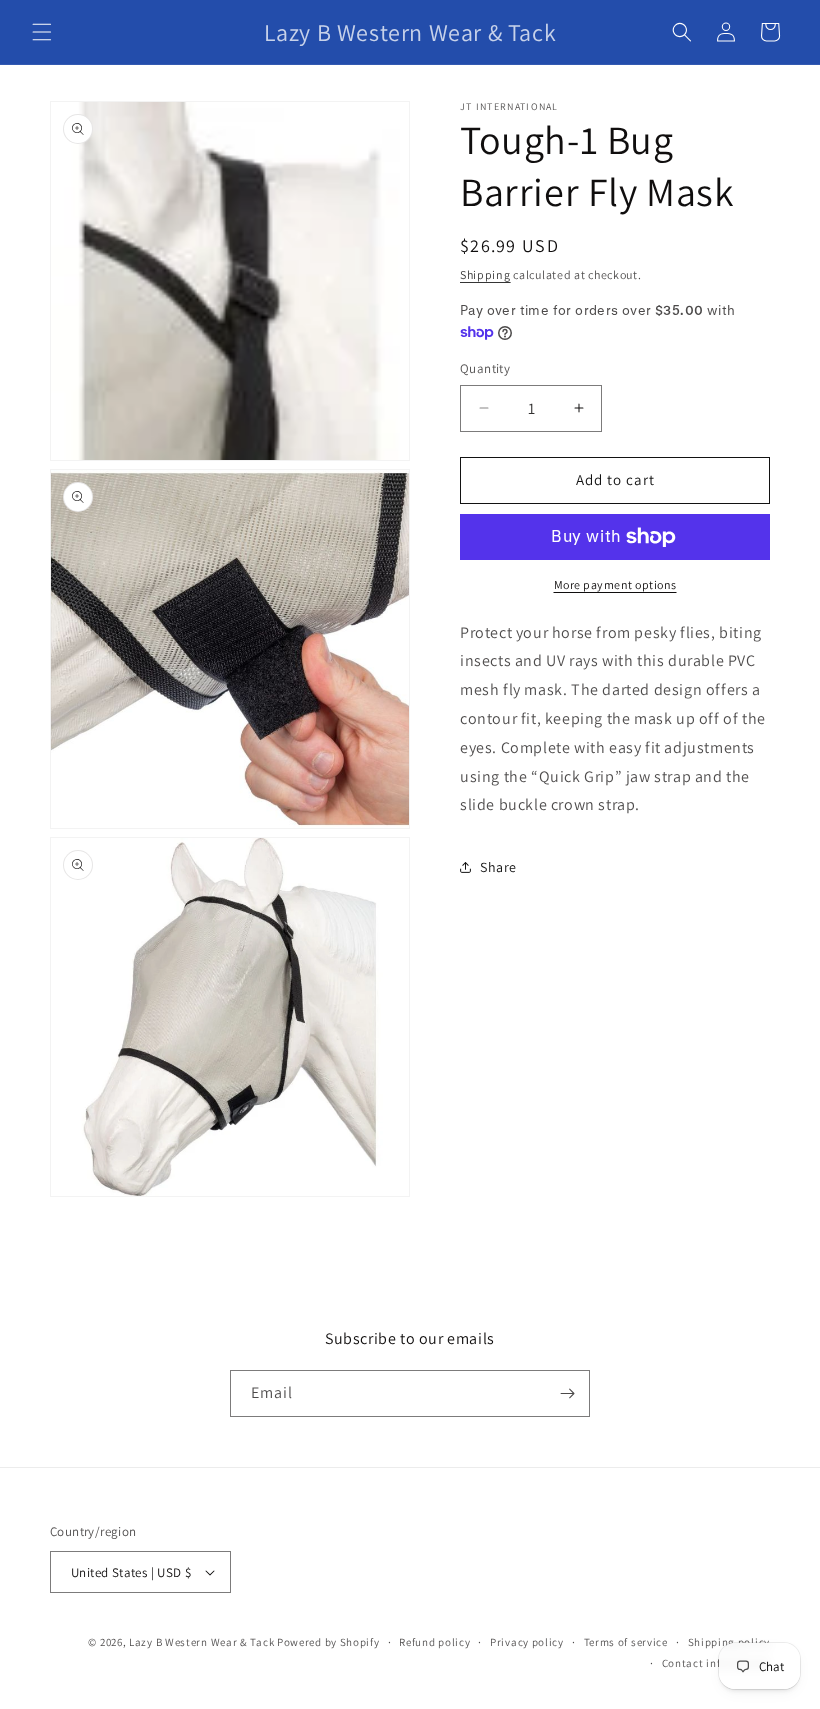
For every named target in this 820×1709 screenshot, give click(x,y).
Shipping (485, 274)
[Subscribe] (567, 1393)
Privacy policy (527, 1642)
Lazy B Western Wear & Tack (201, 1642)
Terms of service (626, 1642)
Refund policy (434, 1642)
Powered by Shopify (328, 1642)
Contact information (716, 1663)
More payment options (615, 584)
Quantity (485, 368)
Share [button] (498, 867)
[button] (42, 32)
